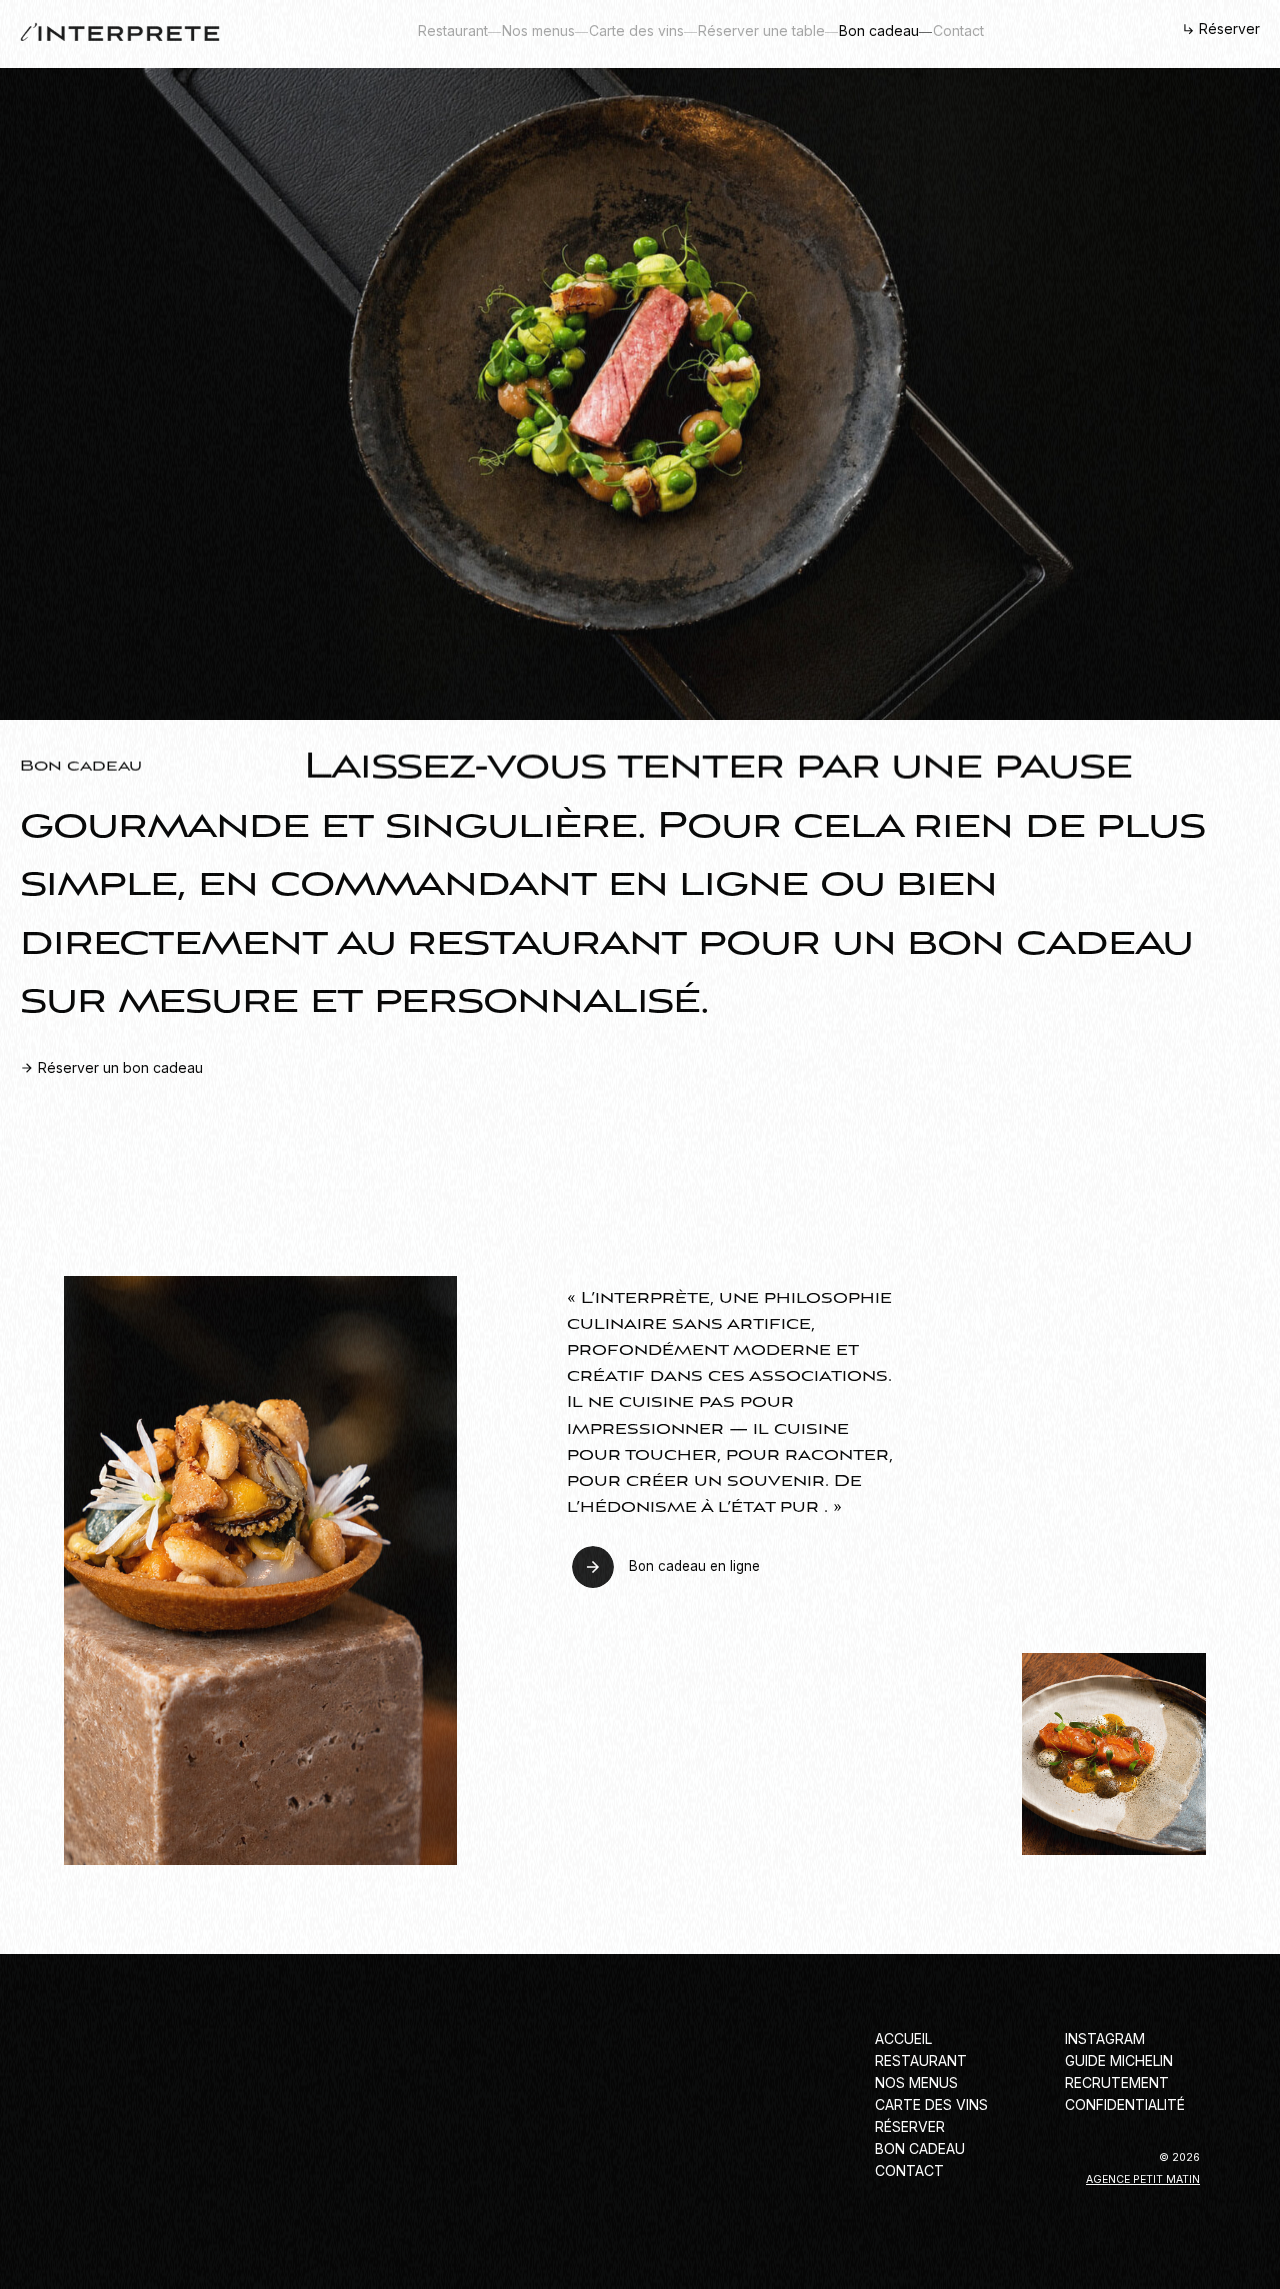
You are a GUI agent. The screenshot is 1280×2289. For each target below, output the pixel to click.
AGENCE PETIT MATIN (1143, 2179)
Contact (958, 30)
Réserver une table (761, 30)
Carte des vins (636, 30)
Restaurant (453, 30)
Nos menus (538, 30)
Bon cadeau (879, 30)
